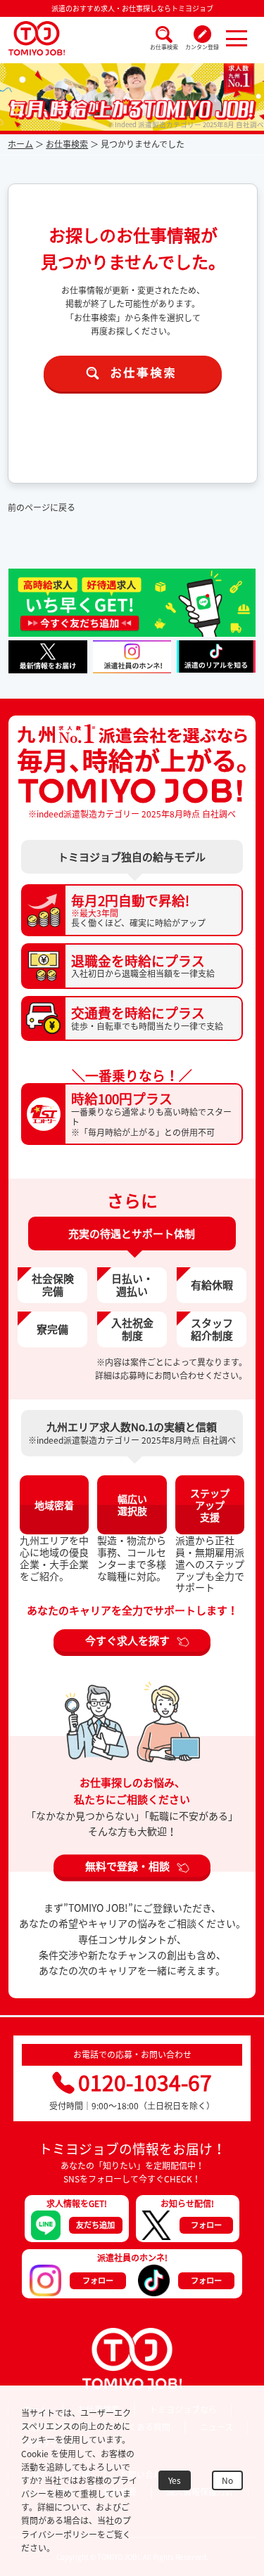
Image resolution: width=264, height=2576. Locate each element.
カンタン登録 (202, 47)
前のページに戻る (42, 507)
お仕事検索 (164, 47)
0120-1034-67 (145, 2082)
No (227, 2480)
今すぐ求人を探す (127, 1640)
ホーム (20, 144)
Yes (175, 2480)
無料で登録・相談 (127, 1866)
